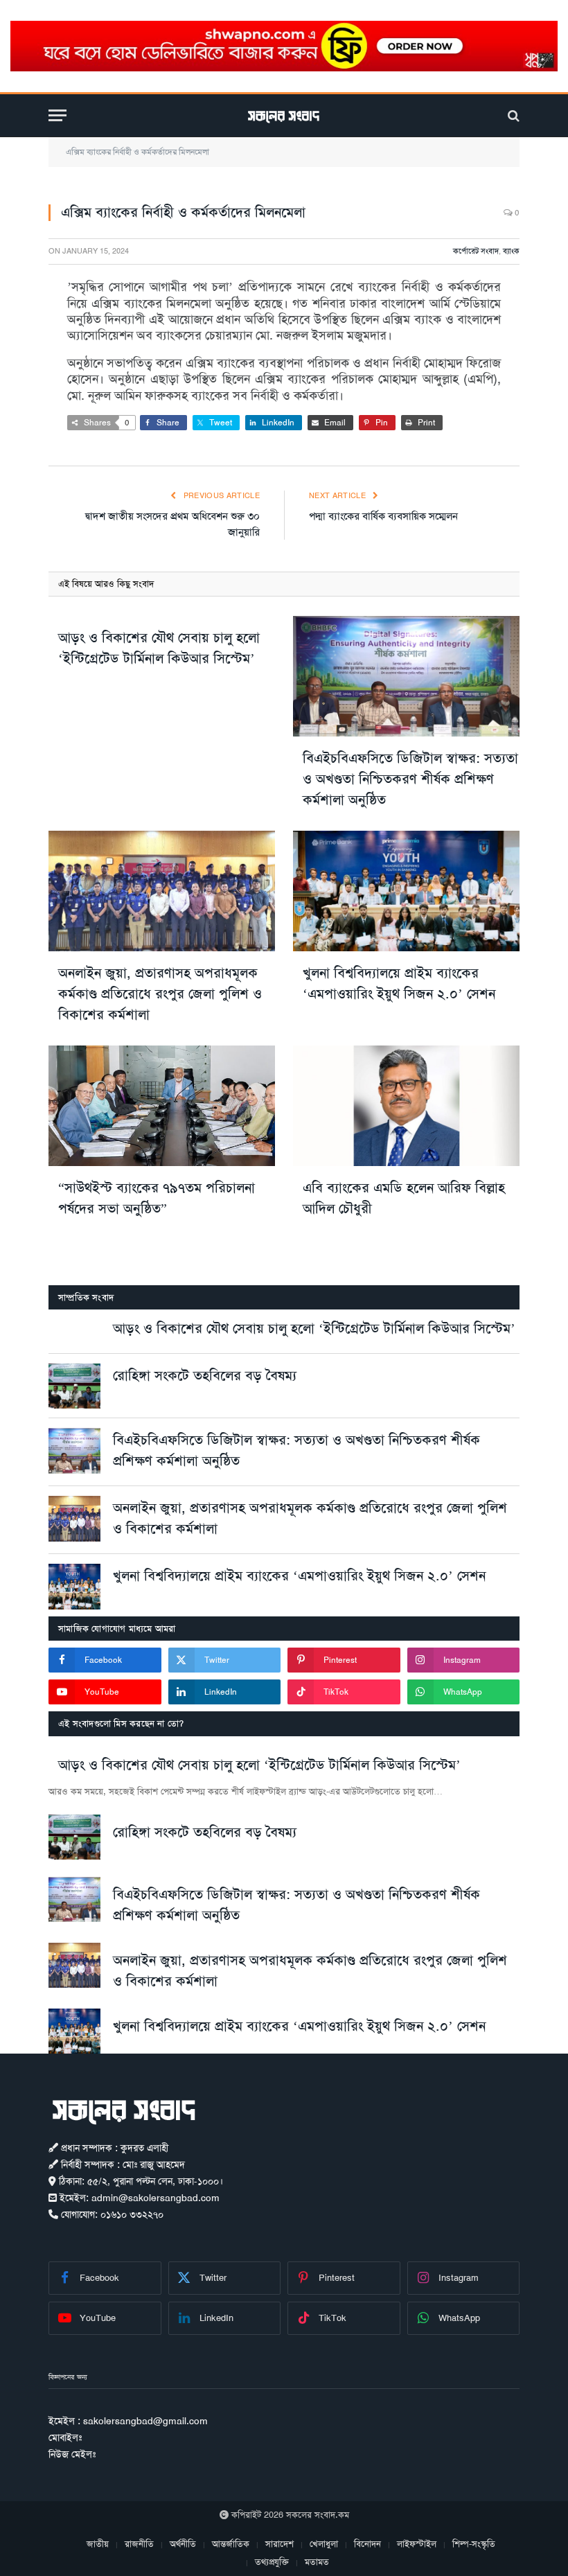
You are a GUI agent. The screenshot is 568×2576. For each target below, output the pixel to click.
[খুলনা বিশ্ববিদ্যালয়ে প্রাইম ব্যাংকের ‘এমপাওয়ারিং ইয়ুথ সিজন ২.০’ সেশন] (406, 891)
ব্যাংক (511, 251)
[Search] (512, 115)
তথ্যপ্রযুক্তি (272, 2562)
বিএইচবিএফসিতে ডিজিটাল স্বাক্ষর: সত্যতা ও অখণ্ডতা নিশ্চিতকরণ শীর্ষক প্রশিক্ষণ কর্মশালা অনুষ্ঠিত (410, 779)
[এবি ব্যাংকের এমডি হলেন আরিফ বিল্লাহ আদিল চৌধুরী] (406, 1106)
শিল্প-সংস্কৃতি (474, 2544)
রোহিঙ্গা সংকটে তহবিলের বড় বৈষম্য (205, 1375)
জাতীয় (98, 2544)
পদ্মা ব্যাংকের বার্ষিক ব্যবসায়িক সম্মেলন (383, 516)
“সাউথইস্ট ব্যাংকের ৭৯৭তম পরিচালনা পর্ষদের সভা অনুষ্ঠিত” (157, 1198)
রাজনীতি (139, 2544)
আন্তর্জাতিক (231, 2544)
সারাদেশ (279, 2544)
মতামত (317, 2562)
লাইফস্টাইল (417, 2544)
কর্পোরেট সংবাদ (476, 251)
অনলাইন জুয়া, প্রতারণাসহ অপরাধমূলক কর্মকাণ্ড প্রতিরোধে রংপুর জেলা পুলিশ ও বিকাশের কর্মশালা (160, 994)
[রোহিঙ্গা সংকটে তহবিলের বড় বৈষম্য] (74, 1386)
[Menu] (57, 115)
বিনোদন (367, 2544)
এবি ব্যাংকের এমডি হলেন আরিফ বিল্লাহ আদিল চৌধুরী (404, 1198)
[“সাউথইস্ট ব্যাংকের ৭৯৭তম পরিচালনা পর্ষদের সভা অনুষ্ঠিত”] (162, 1106)
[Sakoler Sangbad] (284, 115)
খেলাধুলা (324, 2544)
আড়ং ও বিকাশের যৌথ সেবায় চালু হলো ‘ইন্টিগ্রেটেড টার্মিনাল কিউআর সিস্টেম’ (159, 648)
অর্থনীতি (183, 2544)
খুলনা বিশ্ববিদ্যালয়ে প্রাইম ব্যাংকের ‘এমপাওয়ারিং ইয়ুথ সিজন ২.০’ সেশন (399, 983)
